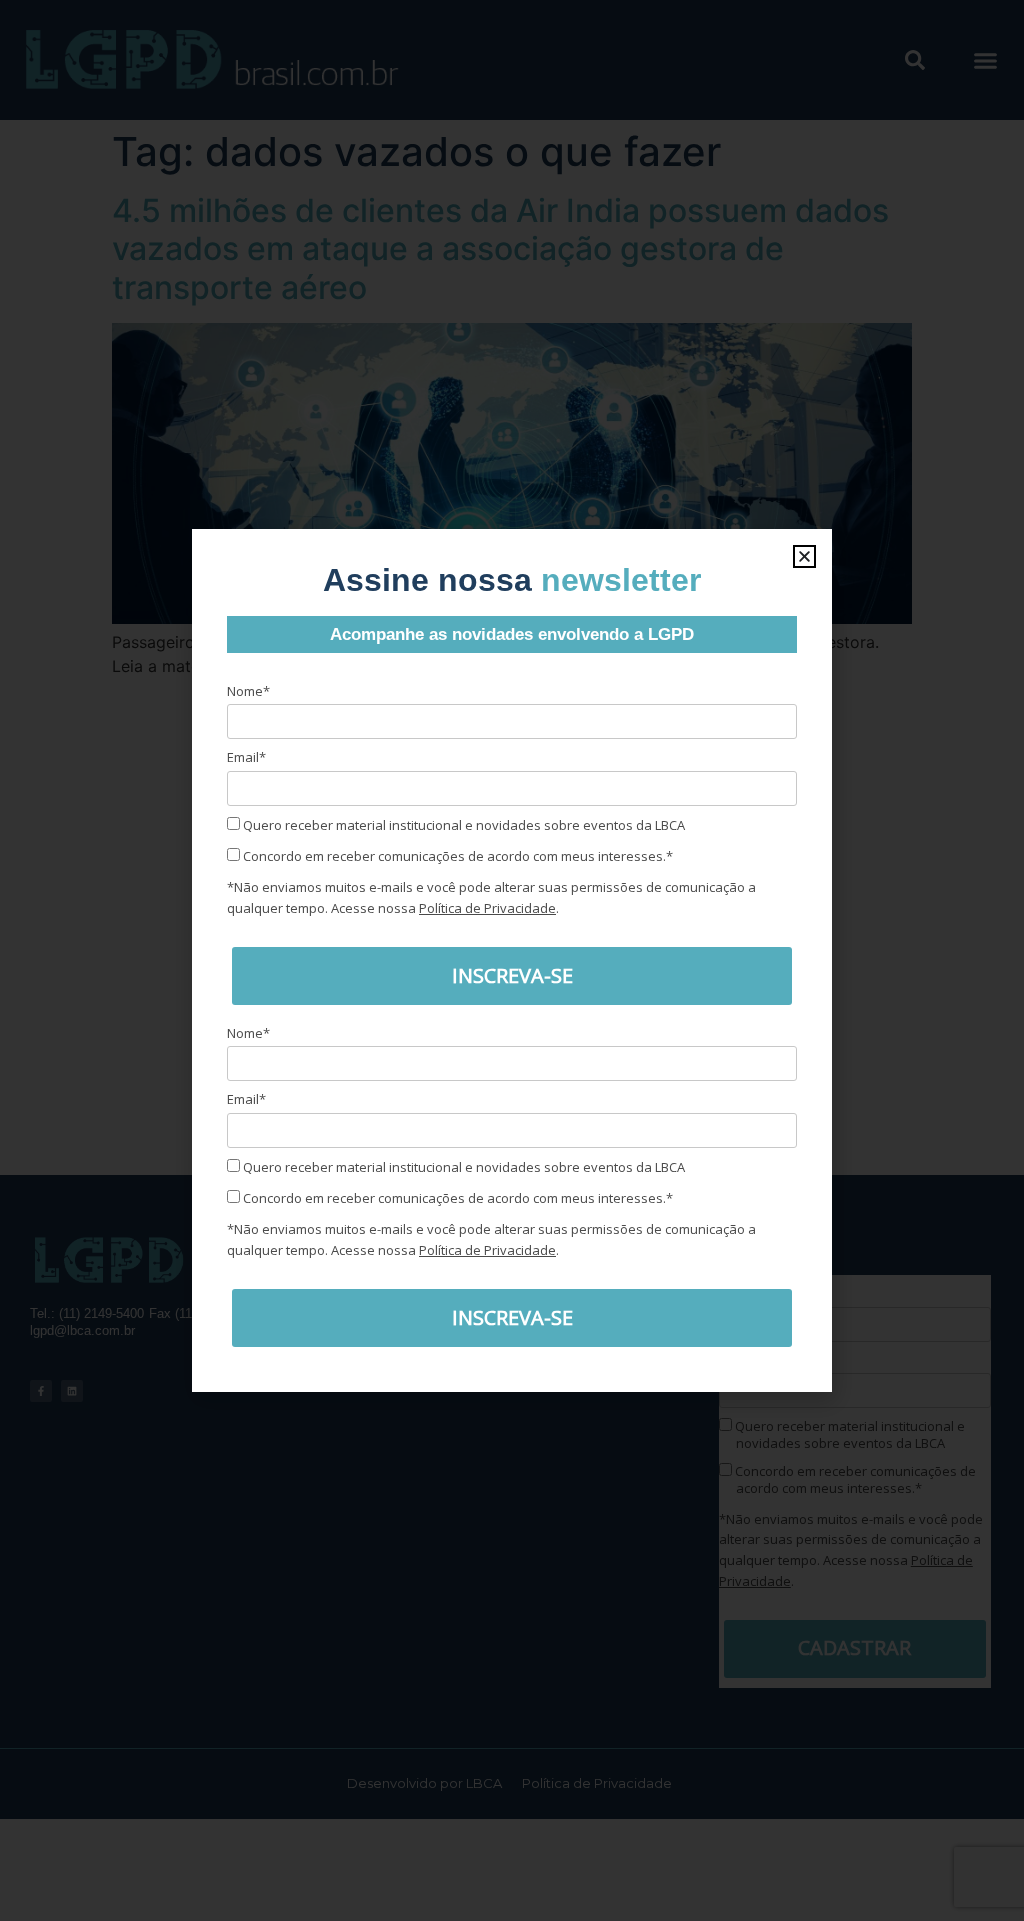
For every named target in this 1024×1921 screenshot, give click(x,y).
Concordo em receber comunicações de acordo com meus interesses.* (456, 856)
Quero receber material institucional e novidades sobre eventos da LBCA (462, 825)
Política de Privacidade (487, 908)
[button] (804, 556)
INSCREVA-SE (512, 975)
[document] (512, 960)
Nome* (248, 691)
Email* (246, 757)
